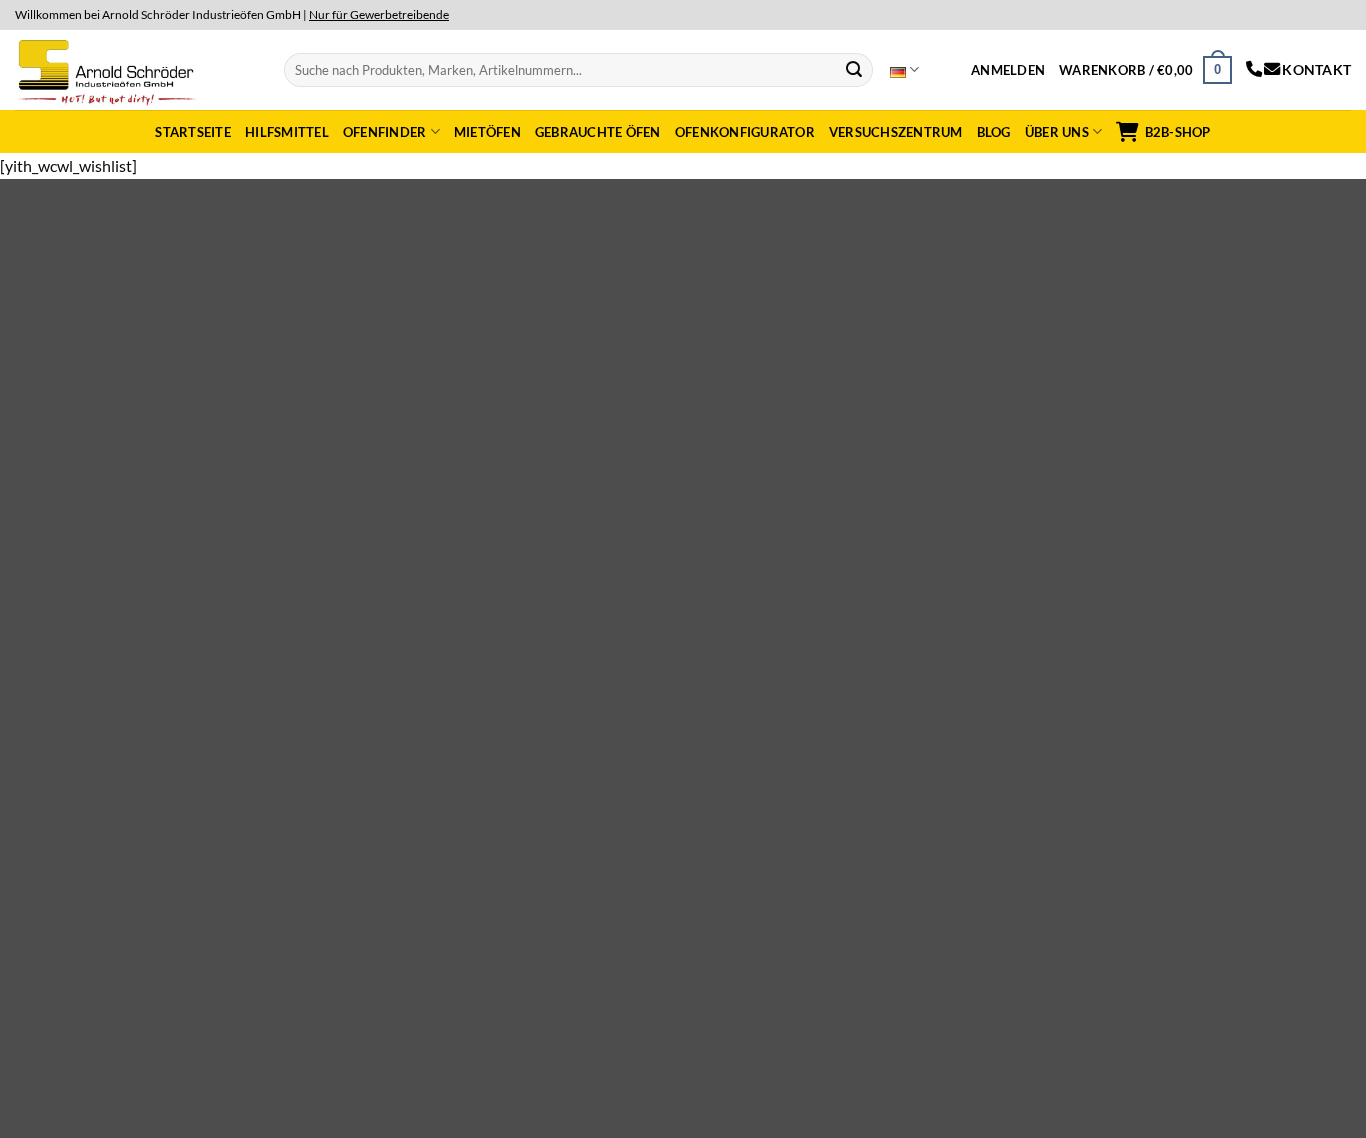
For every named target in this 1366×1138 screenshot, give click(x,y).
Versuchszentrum (896, 132)
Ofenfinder (385, 132)
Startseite (193, 132)
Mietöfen (487, 132)
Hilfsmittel (287, 132)
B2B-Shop (1177, 132)
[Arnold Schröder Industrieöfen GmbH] (108, 69)
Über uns (1057, 132)
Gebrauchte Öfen (598, 132)
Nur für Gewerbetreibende (379, 14)
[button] (1008, 70)
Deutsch (904, 70)
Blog (994, 132)
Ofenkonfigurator (745, 132)
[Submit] (854, 70)
